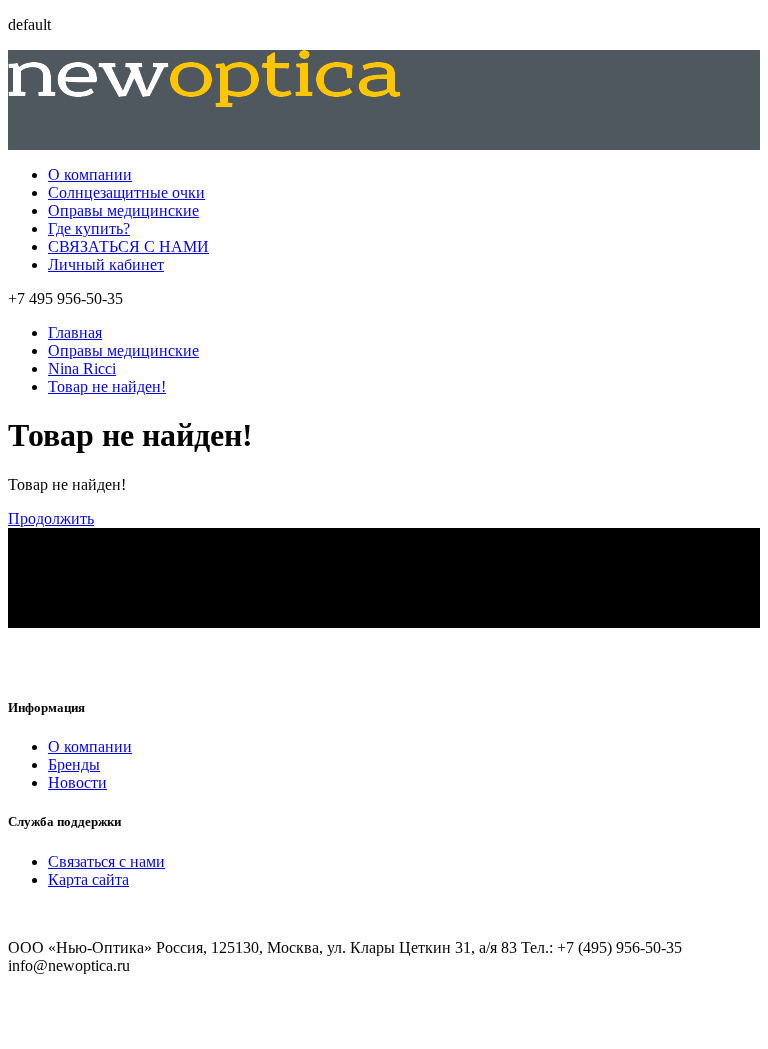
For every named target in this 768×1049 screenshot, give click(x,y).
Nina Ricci (82, 368)
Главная (75, 332)
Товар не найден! (107, 386)
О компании (90, 174)
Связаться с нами (106, 861)
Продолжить (51, 518)
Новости (77, 782)
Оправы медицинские (123, 210)
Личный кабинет (106, 264)
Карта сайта (88, 879)
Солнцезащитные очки (126, 192)
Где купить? (89, 228)
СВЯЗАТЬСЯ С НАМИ (128, 246)
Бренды (74, 764)
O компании (90, 746)
